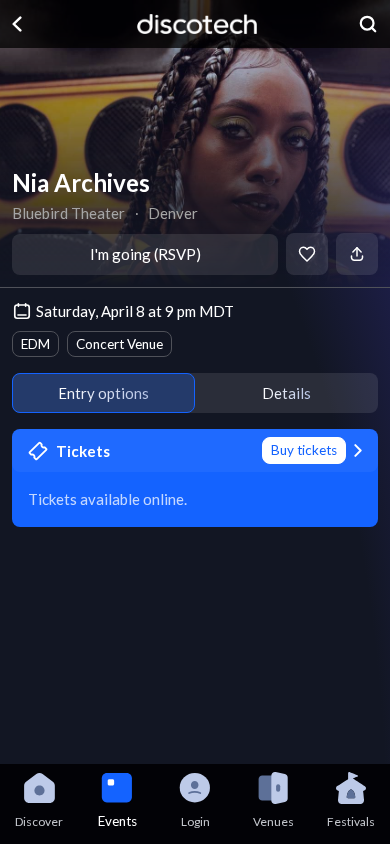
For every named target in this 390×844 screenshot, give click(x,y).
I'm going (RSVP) (145, 254)
